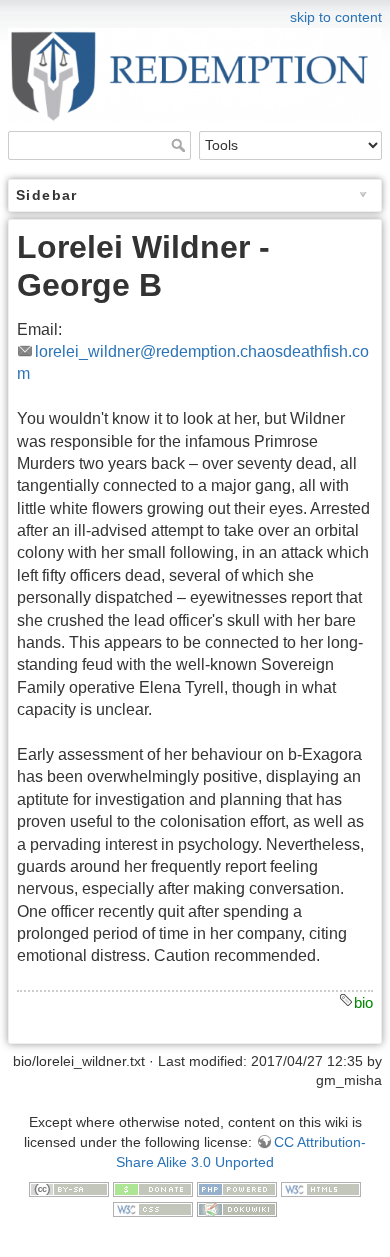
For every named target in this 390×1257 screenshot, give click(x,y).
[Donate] (153, 1188)
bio (363, 1002)
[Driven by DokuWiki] (237, 1208)
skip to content (336, 17)
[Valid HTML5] (321, 1188)
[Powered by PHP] (237, 1188)
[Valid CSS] (153, 1208)
